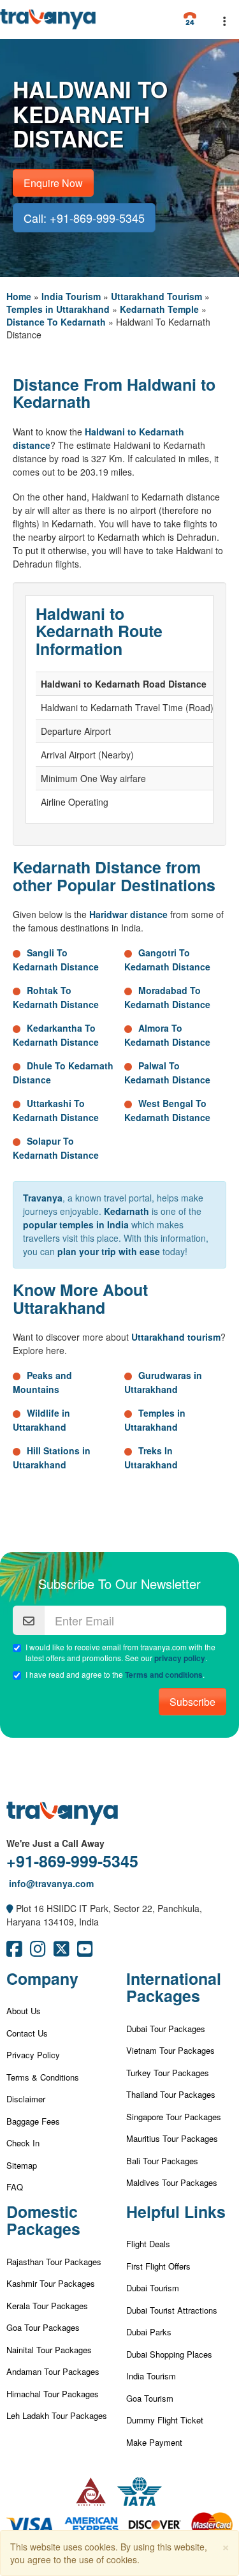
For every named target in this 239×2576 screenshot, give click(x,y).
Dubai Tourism (153, 2288)
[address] (10, 1908)
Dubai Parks (149, 2332)
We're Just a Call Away (55, 1843)
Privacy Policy (33, 2055)
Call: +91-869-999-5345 (84, 218)
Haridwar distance (128, 914)
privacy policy (180, 1658)
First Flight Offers (158, 2266)
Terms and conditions (164, 1675)
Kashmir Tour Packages (51, 2283)
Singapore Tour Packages (174, 2117)
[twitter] (62, 1952)
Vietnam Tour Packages (170, 2050)
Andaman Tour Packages (53, 2371)
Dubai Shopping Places (169, 2354)
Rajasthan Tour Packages (54, 2262)
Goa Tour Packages (43, 2327)
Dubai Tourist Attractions (172, 2310)
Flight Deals (148, 2244)
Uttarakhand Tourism (156, 296)
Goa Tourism (150, 2398)
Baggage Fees (33, 2121)
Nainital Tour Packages (49, 2350)
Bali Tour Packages (162, 2161)
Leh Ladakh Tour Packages (57, 2415)
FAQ (15, 2187)
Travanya (43, 1198)
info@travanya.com (50, 1883)
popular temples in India (76, 1224)
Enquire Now (53, 183)
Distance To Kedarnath (56, 322)
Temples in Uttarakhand (58, 309)
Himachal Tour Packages (53, 2394)
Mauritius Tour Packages (172, 2138)
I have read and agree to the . (115, 1675)
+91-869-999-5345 (72, 1861)
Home (19, 296)
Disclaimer (26, 2099)
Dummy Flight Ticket (165, 2420)
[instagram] (38, 1952)
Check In (23, 2143)
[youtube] (85, 1952)
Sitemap (22, 2165)
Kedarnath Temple (159, 309)
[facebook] (14, 1952)
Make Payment (154, 2442)
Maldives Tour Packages (172, 2182)
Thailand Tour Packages (171, 2094)
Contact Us (27, 2033)
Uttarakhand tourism (176, 1337)
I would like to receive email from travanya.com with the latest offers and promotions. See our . (120, 1653)
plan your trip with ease (109, 1251)
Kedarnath (127, 1211)
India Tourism (71, 296)
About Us (24, 2011)
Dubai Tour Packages (166, 2029)
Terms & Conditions (43, 2077)
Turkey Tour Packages (168, 2073)
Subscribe (192, 1702)
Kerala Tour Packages (47, 2306)
